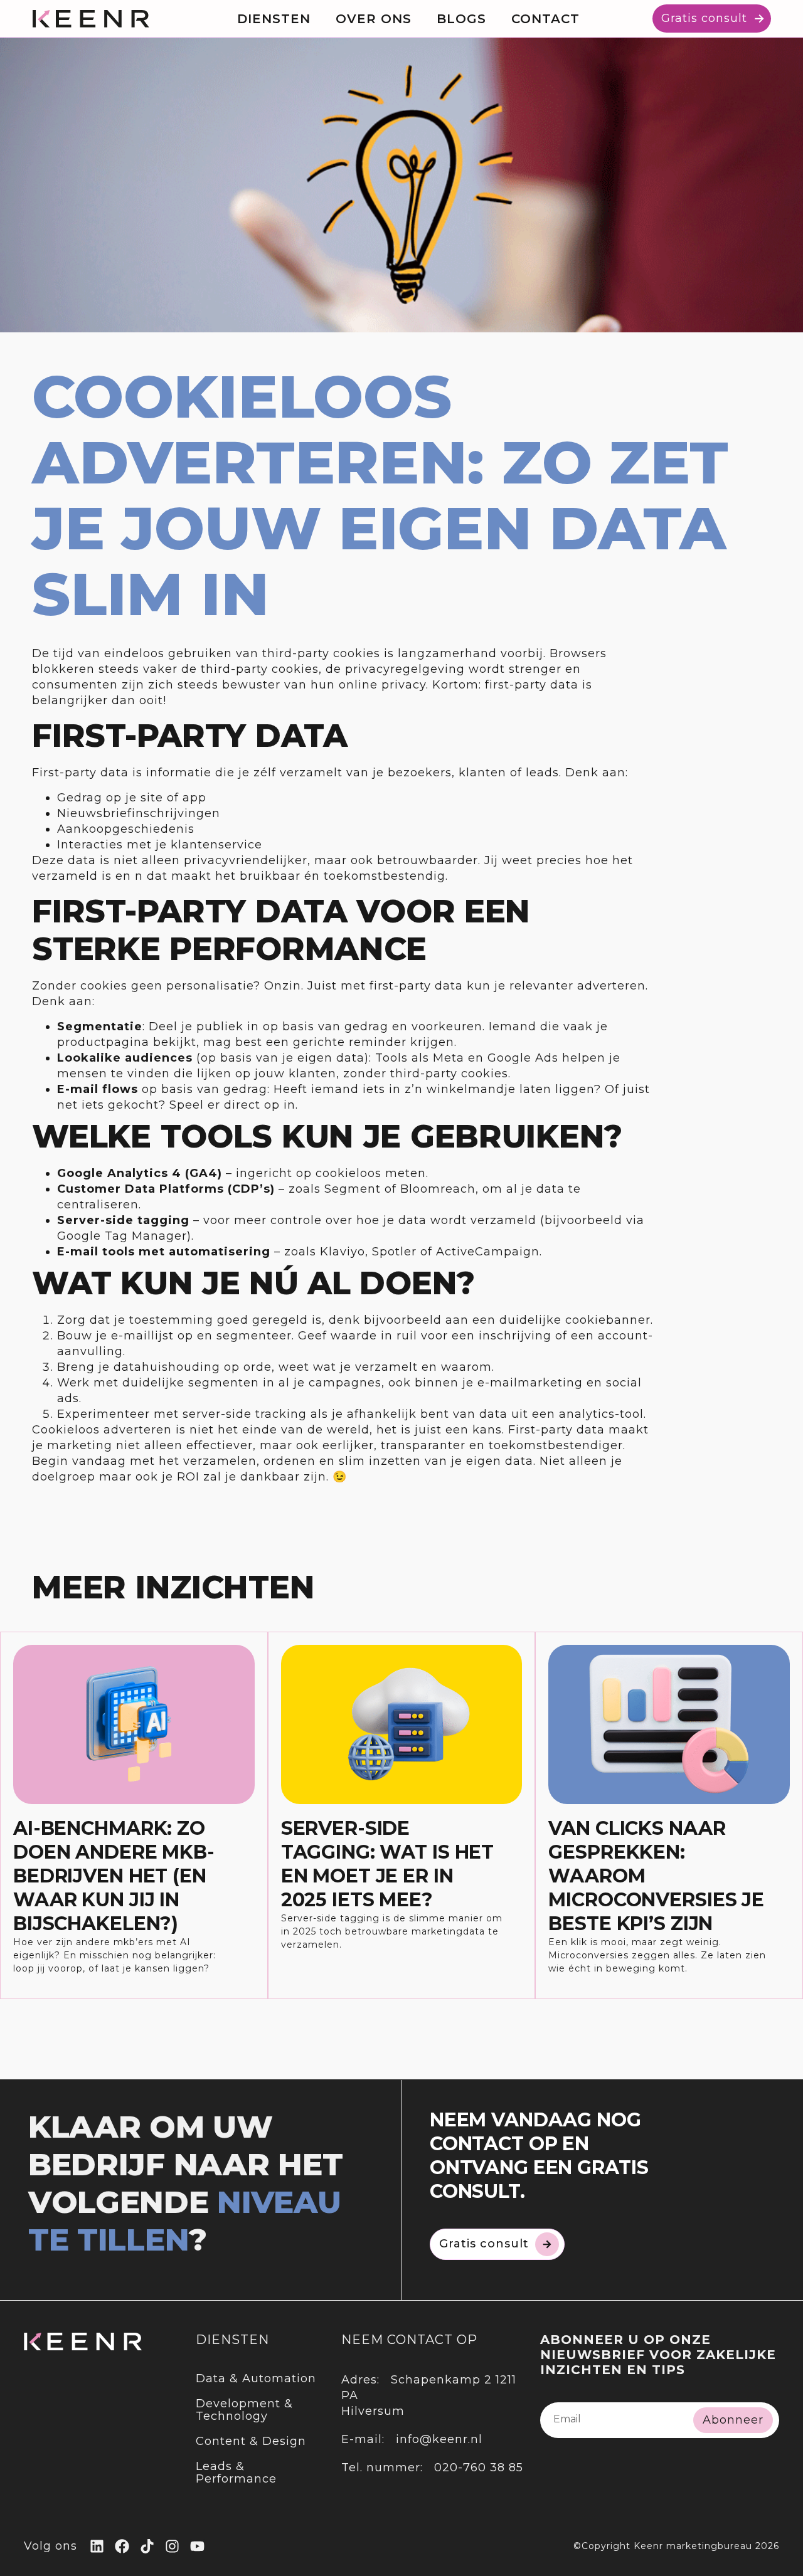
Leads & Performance (236, 2473)
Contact (545, 19)
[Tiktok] (147, 2546)
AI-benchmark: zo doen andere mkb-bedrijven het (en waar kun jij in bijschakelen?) (114, 1876)
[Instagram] (172, 2546)
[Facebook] (122, 2546)
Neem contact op (409, 2340)
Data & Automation (256, 2378)
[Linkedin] (97, 2546)
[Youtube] (197, 2546)
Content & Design (251, 2441)
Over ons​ (374, 19)
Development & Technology (244, 2410)
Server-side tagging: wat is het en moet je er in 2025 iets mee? (388, 1864)
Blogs (461, 19)
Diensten (274, 19)
